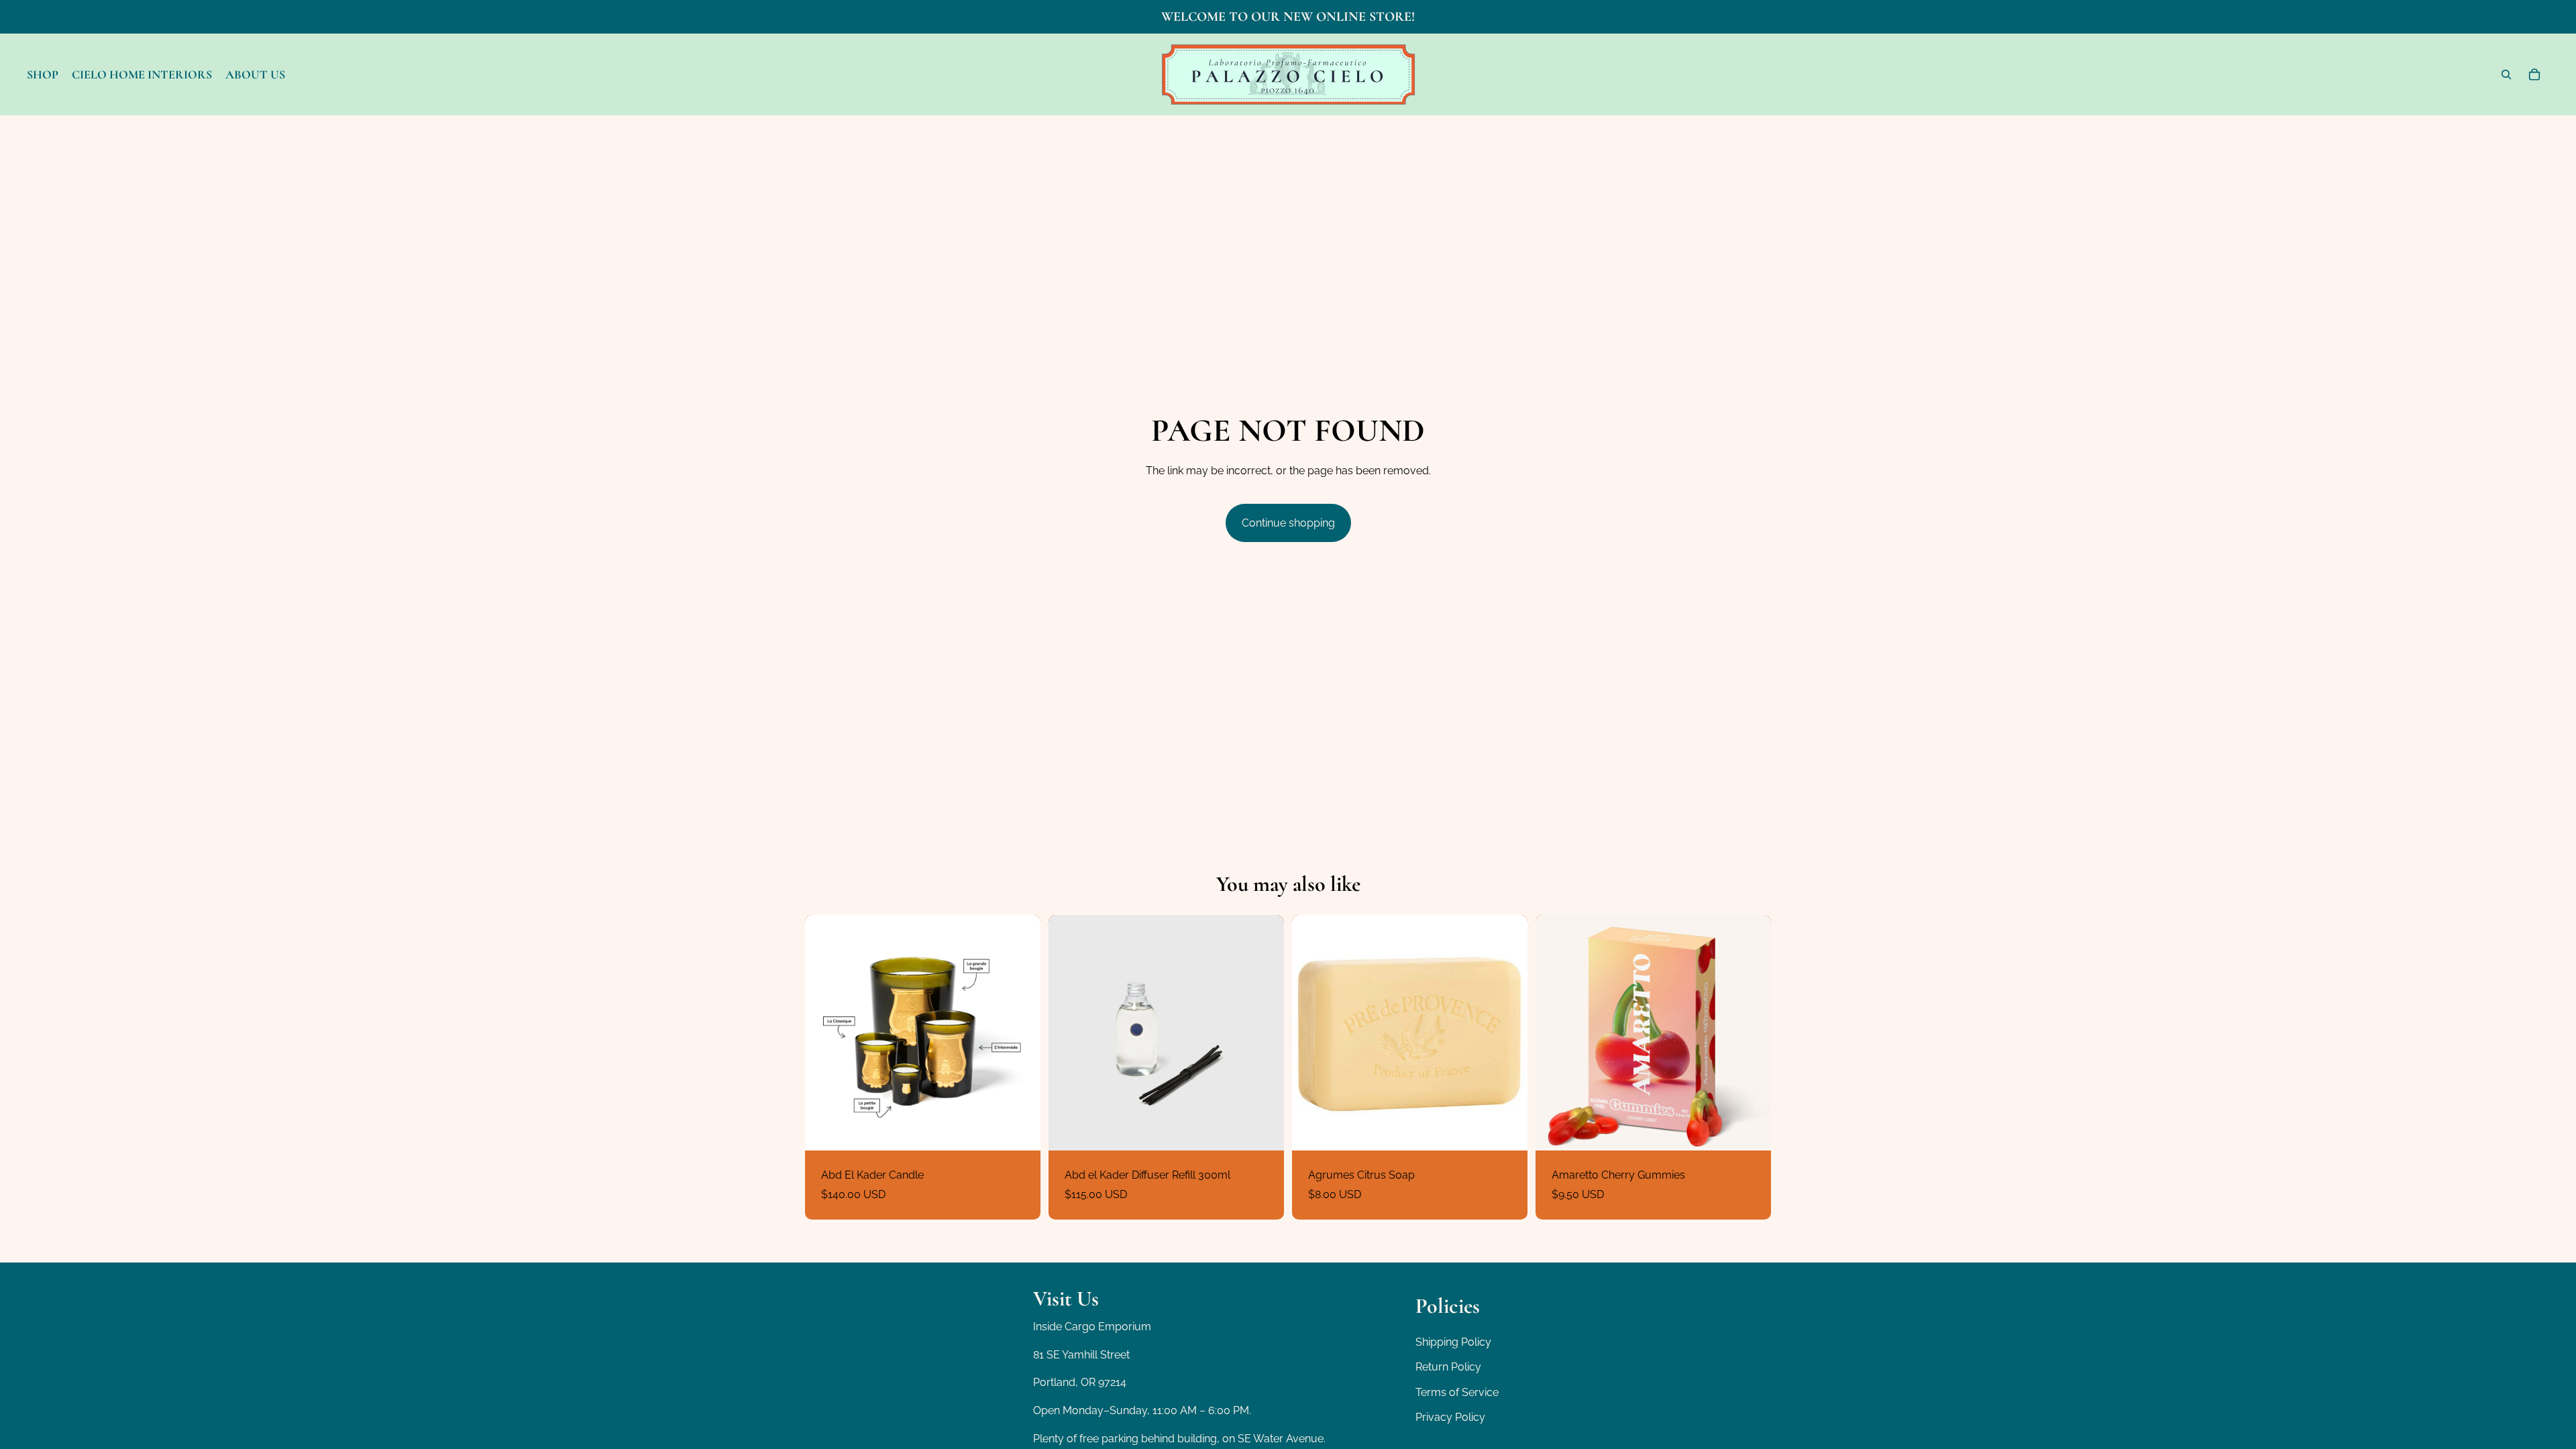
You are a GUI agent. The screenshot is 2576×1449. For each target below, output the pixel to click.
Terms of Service (1457, 1392)
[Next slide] (1020, 1032)
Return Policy (1448, 1367)
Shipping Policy (1453, 1341)
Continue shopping (1288, 523)
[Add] (1263, 1130)
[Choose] (1020, 1130)
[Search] (2506, 74)
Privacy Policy (1450, 1417)
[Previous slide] (825, 1032)
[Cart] (2534, 74)
